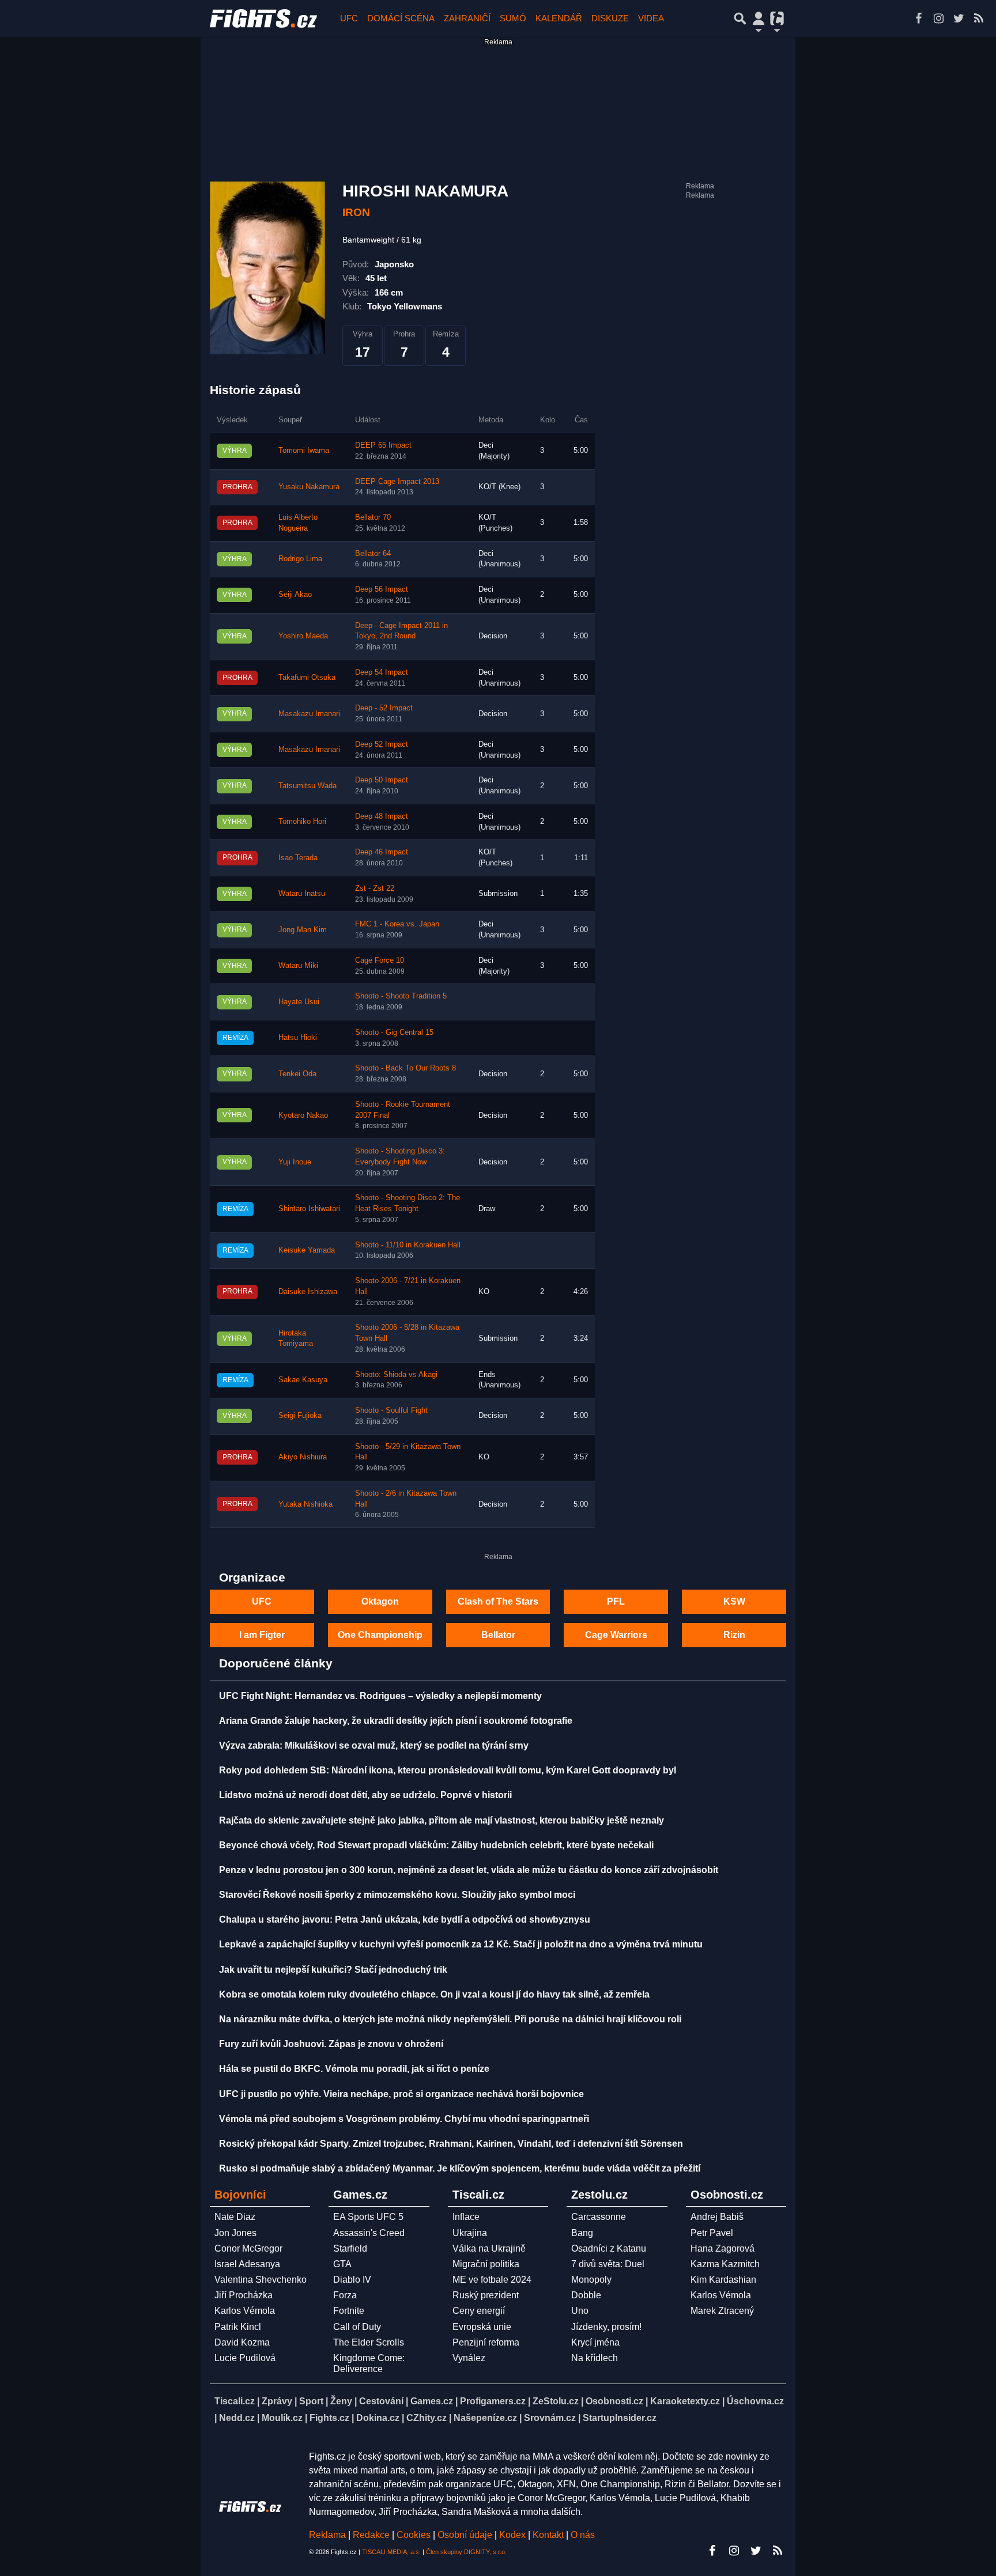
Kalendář (559, 18)
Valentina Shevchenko (261, 2280)
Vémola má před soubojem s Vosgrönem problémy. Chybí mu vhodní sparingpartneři (404, 2119)
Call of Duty (357, 2327)
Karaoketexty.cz (685, 2401)
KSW (734, 1601)
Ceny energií (479, 2311)
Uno (580, 2311)
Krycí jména (595, 2342)
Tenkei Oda (297, 1074)
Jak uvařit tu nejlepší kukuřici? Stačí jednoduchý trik (333, 1970)
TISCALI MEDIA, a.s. (391, 2552)
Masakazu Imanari (309, 714)
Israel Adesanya (247, 2264)
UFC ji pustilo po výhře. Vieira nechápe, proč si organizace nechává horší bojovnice (401, 2094)
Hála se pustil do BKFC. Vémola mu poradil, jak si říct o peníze (354, 2069)
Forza (345, 2295)
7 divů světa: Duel (608, 2264)
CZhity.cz (427, 2418)
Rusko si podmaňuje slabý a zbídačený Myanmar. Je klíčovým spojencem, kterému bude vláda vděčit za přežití (460, 2168)
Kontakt (549, 2535)
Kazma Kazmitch (725, 2264)
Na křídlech (595, 2358)
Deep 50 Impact (382, 780)
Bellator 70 (373, 517)
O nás (583, 2535)
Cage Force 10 (380, 960)
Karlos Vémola (245, 2311)
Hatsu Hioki (298, 1038)
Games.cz (432, 2401)
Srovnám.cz (550, 2418)
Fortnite (349, 2311)
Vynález (469, 2358)
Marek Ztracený (722, 2311)
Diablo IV (352, 2280)
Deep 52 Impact (382, 744)
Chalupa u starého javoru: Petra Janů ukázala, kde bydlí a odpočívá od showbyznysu (405, 1919)
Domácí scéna (401, 18)
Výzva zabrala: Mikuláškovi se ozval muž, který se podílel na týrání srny (374, 1745)
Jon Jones (235, 2233)
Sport (311, 2401)
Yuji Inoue (295, 1162)
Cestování (381, 2401)
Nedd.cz (237, 2418)
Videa (651, 18)
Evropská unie (482, 2327)
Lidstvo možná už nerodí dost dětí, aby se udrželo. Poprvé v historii (365, 1795)
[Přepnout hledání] (740, 18)
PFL (616, 1601)
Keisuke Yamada (307, 1250)
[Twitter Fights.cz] (959, 18)
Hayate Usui (299, 1002)
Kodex (514, 2535)
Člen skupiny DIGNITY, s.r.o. (466, 2552)
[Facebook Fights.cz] (918, 18)
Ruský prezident (486, 2295)
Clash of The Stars (498, 1601)
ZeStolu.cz (556, 2401)
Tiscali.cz (235, 2401)
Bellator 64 (373, 554)
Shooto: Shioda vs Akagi (396, 1375)
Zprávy (277, 2401)
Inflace (466, 2217)
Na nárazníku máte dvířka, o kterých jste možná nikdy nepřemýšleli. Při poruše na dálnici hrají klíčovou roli (450, 2019)
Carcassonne (599, 2217)
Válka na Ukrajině (489, 2248)
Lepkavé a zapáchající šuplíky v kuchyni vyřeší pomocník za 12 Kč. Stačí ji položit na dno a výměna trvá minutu (461, 1944)
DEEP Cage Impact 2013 (397, 482)
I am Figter (262, 1635)
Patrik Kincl (238, 2327)
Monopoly (591, 2280)
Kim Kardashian (723, 2280)
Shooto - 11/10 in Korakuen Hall (408, 1245)
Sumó (513, 18)
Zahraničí (467, 18)
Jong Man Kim (303, 930)
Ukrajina (470, 2233)
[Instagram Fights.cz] (938, 18)
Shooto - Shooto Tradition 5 (401, 996)
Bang (582, 2233)
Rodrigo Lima (300, 559)
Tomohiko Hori (302, 822)
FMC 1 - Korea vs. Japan (397, 924)
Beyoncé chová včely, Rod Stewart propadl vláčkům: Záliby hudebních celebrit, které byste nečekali (436, 1845)
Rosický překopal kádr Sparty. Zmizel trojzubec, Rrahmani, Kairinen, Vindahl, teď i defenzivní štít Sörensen (451, 2144)
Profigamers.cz (493, 2401)
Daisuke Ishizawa (308, 1292)
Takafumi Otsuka (307, 678)
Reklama (327, 2535)
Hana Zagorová (723, 2248)
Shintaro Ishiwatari (309, 1209)
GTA (342, 2264)
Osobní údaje (465, 2535)
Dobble (586, 2295)
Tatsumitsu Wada (308, 786)
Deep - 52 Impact (384, 708)
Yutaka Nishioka (305, 1504)
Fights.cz (329, 2418)
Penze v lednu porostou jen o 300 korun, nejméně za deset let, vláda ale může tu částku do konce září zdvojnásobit (469, 1870)
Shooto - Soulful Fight (391, 1410)
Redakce (371, 2535)
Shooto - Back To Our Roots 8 (405, 1068)
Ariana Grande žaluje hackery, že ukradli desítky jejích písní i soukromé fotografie (396, 1721)
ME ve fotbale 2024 (492, 2280)
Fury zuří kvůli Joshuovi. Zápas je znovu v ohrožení (331, 2044)
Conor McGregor (248, 2248)
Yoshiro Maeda (303, 636)
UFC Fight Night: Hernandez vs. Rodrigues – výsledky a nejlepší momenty (380, 1696)
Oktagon (380, 1601)
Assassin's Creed (369, 2233)
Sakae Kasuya (303, 1380)
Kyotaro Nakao (303, 1115)
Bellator (498, 1635)
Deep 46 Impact (382, 852)
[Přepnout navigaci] (759, 18)
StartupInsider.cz (620, 2418)
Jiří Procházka (244, 2295)
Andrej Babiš (717, 2217)
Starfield (350, 2248)
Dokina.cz (378, 2418)
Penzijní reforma (486, 2342)
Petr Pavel (712, 2233)
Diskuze (610, 18)
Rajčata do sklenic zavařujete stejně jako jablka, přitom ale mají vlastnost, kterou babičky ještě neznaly (442, 1820)
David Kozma (242, 2342)
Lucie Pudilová (245, 2358)
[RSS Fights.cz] (979, 18)
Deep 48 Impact (382, 816)
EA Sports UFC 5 (368, 2217)
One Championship (380, 1635)
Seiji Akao (295, 595)
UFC (349, 18)
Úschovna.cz (755, 2401)
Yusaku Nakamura (309, 487)
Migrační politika (486, 2264)
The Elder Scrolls (369, 2342)
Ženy (341, 2401)
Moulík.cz (282, 2418)
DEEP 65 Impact (383, 445)
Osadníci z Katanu (609, 2248)
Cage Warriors (616, 1635)
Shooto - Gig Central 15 (394, 1032)
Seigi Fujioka (300, 1416)
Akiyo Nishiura (303, 1457)
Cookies (414, 2535)
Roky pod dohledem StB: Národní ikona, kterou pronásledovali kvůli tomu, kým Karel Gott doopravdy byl (448, 1770)
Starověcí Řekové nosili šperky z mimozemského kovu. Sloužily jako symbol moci (397, 1895)
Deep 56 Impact (382, 589)
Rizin (734, 1635)
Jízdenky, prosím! (606, 2327)
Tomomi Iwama (304, 451)
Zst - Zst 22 (375, 888)
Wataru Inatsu (302, 894)
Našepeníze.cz (485, 2418)
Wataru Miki (298, 966)
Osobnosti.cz (614, 2401)
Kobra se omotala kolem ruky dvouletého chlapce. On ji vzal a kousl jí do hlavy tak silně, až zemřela (434, 1994)
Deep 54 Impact (382, 672)
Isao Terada (298, 858)
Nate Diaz (235, 2217)
